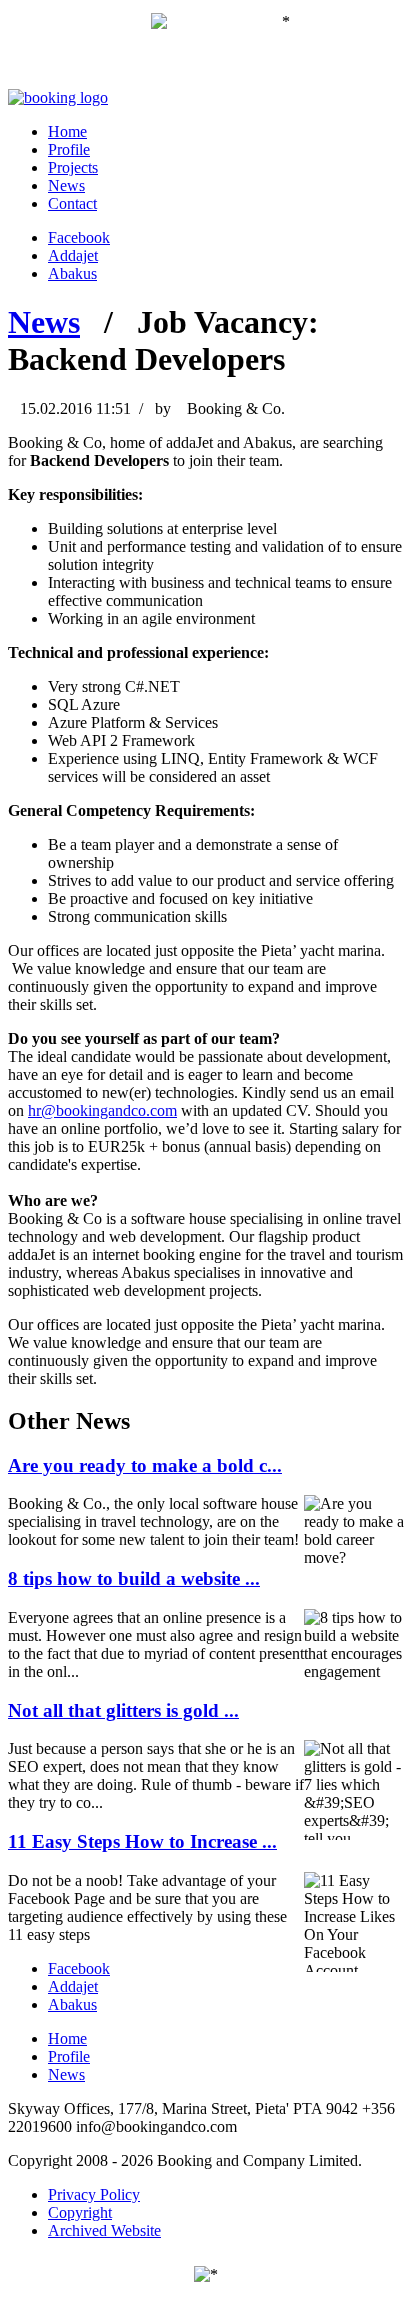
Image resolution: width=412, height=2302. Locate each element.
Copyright (80, 2212)
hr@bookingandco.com (102, 1110)
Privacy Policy (94, 2194)
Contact (72, 203)
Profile (69, 149)
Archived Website (104, 2230)
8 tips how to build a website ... (134, 1578)
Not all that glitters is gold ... (123, 1710)
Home (67, 131)
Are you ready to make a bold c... (145, 1465)
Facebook (79, 237)
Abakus (72, 273)
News (66, 185)
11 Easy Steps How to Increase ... (142, 1841)
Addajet (73, 255)
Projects (73, 167)
